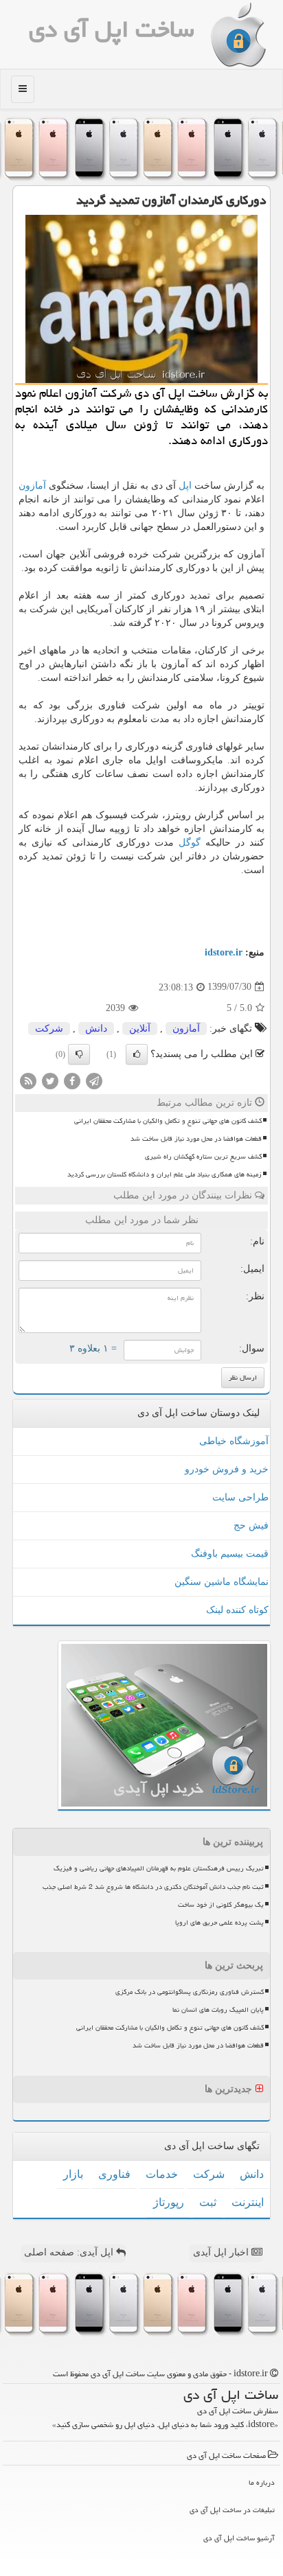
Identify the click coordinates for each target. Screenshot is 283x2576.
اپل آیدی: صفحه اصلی (70, 2252)
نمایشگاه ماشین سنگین (222, 1582)
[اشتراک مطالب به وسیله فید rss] (28, 1080)
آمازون (32, 486)
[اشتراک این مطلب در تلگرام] (94, 1080)
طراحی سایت (240, 1497)
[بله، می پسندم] (137, 1054)
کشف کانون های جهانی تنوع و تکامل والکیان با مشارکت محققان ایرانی (168, 1121)
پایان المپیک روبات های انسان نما (218, 2010)
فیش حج (251, 1525)
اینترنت (248, 2202)
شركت (49, 1029)
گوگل (190, 843)
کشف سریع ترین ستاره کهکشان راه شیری (203, 1157)
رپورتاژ (169, 2202)
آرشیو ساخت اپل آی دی (239, 2538)
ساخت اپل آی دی (112, 29)
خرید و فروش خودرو (227, 1469)
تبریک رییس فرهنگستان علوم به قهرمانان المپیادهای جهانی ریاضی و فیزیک (159, 1868)
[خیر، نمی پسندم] (79, 1054)
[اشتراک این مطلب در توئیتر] (50, 1080)
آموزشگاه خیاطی (234, 1441)
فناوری (114, 2174)
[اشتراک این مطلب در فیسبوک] (72, 1080)
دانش (96, 1029)
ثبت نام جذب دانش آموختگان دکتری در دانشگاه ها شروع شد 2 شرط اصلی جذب (153, 1887)
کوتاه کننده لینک (237, 1610)
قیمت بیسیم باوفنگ (230, 1554)
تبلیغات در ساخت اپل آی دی (232, 2510)
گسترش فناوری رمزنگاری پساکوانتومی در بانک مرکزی (190, 1992)
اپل (185, 486)
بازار (73, 2174)
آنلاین (140, 1029)
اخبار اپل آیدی (222, 2252)
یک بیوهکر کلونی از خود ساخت (221, 1905)
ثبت (208, 2202)
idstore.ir (224, 952)
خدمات (162, 2174)
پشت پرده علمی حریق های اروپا (219, 1923)
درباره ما (262, 2482)
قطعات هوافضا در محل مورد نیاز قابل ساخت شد (196, 1139)
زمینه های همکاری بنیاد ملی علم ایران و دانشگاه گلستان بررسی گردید (165, 1174)
